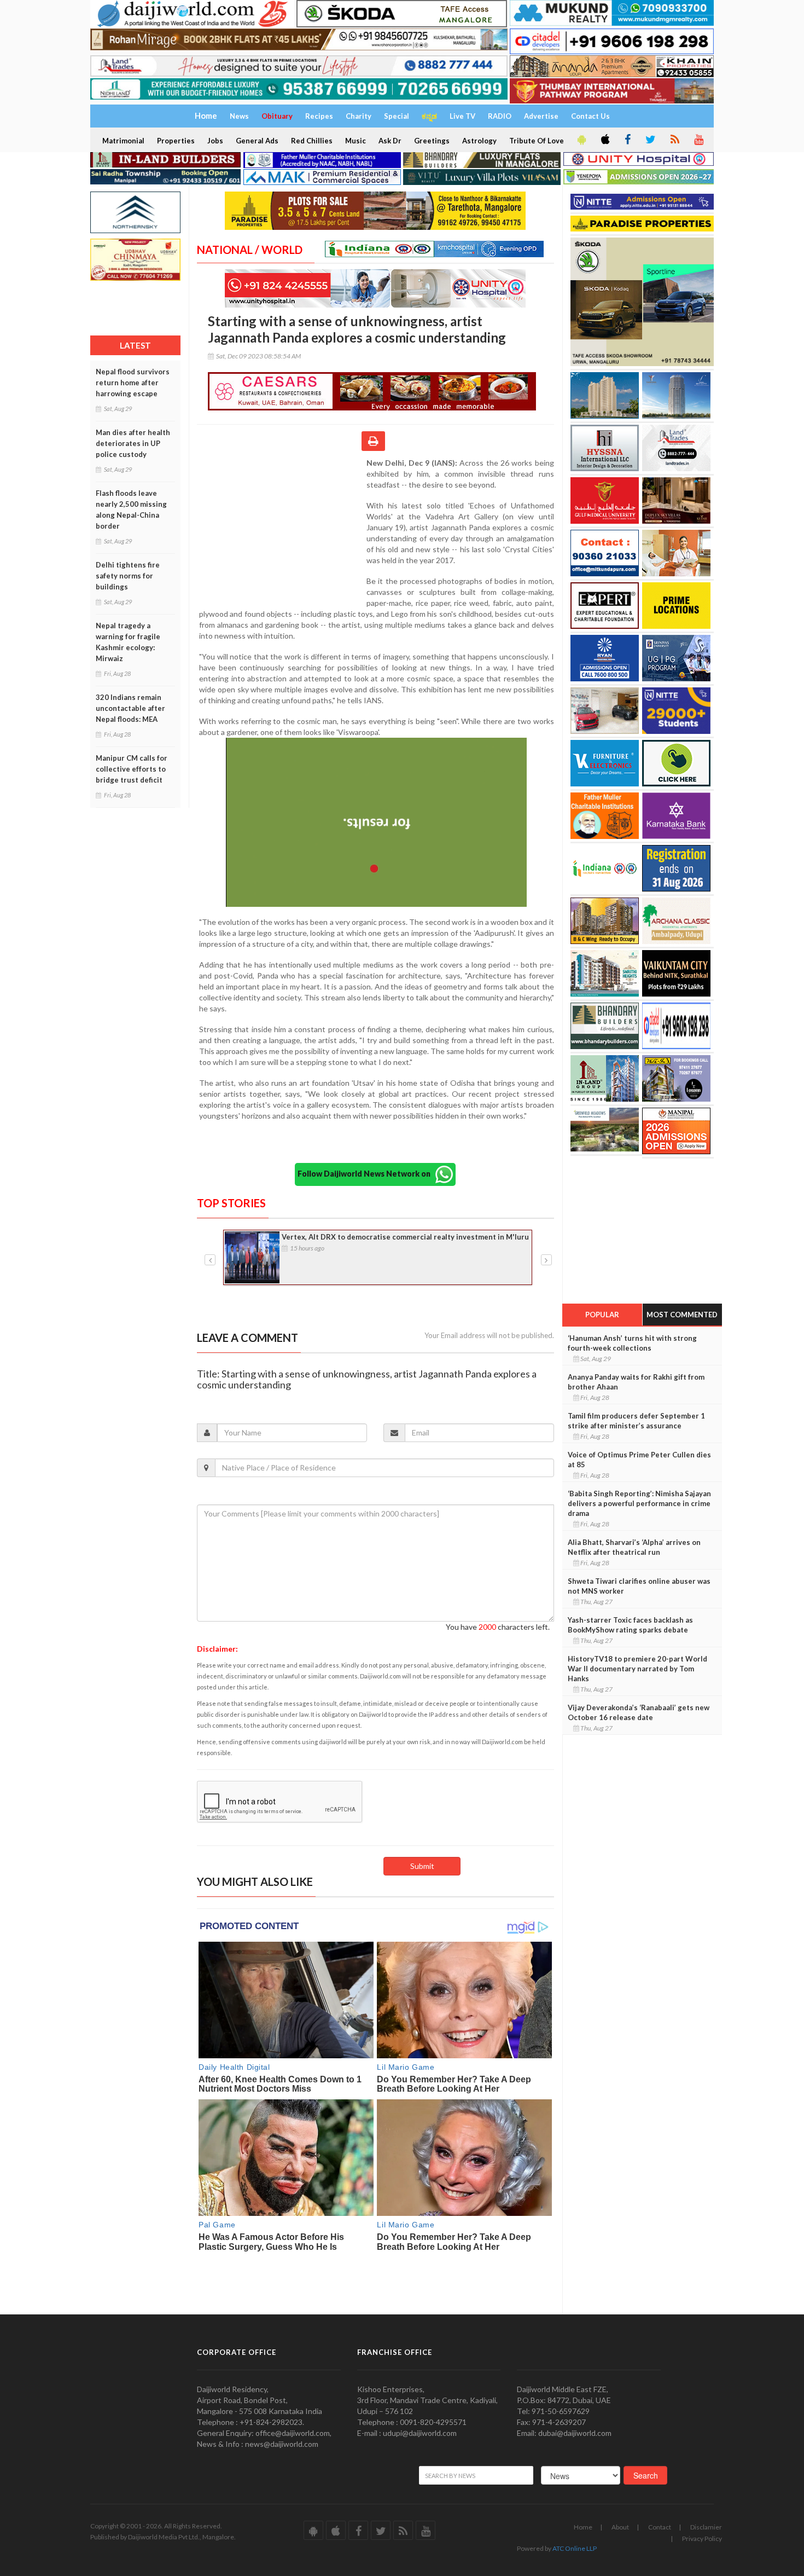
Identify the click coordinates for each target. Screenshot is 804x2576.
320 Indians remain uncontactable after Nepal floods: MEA (130, 708)
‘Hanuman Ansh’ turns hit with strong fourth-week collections (632, 1343)
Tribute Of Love (537, 141)
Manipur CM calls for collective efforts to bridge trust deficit (132, 769)
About (620, 2527)
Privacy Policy (702, 2539)
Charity (359, 116)
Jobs (215, 141)
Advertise (541, 116)
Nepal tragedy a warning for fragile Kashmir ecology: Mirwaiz (128, 642)
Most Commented (682, 1315)
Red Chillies (312, 141)
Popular (602, 1315)
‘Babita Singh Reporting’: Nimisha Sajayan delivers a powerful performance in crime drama (639, 1503)
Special (397, 116)
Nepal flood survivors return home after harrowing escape (133, 383)
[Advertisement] (282, 529)
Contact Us (590, 116)
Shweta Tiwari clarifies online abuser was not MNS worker (639, 1586)
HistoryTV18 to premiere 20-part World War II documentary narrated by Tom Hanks (637, 1669)
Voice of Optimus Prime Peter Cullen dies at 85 (639, 1460)
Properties (176, 141)
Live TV (462, 116)
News (239, 116)
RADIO (500, 116)
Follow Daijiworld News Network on (366, 1174)
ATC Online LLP (575, 2548)
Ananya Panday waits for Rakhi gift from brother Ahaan (636, 1382)
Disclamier (706, 2527)
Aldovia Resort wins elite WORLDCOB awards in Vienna (378, 1237)
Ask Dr (390, 141)
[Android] (581, 140)
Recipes (319, 116)
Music (356, 141)
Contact (660, 2527)
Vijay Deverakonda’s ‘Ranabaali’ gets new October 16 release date (639, 1712)
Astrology (479, 141)
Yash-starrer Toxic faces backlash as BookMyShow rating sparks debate (630, 1625)
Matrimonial (123, 141)
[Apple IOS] (604, 140)
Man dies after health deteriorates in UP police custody (133, 443)
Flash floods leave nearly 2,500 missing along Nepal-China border (131, 510)
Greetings (432, 141)
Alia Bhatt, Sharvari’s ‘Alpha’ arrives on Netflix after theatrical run (634, 1547)
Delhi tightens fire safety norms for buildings (128, 576)
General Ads (257, 141)
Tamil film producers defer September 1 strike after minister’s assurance (636, 1421)
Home (583, 2527)
